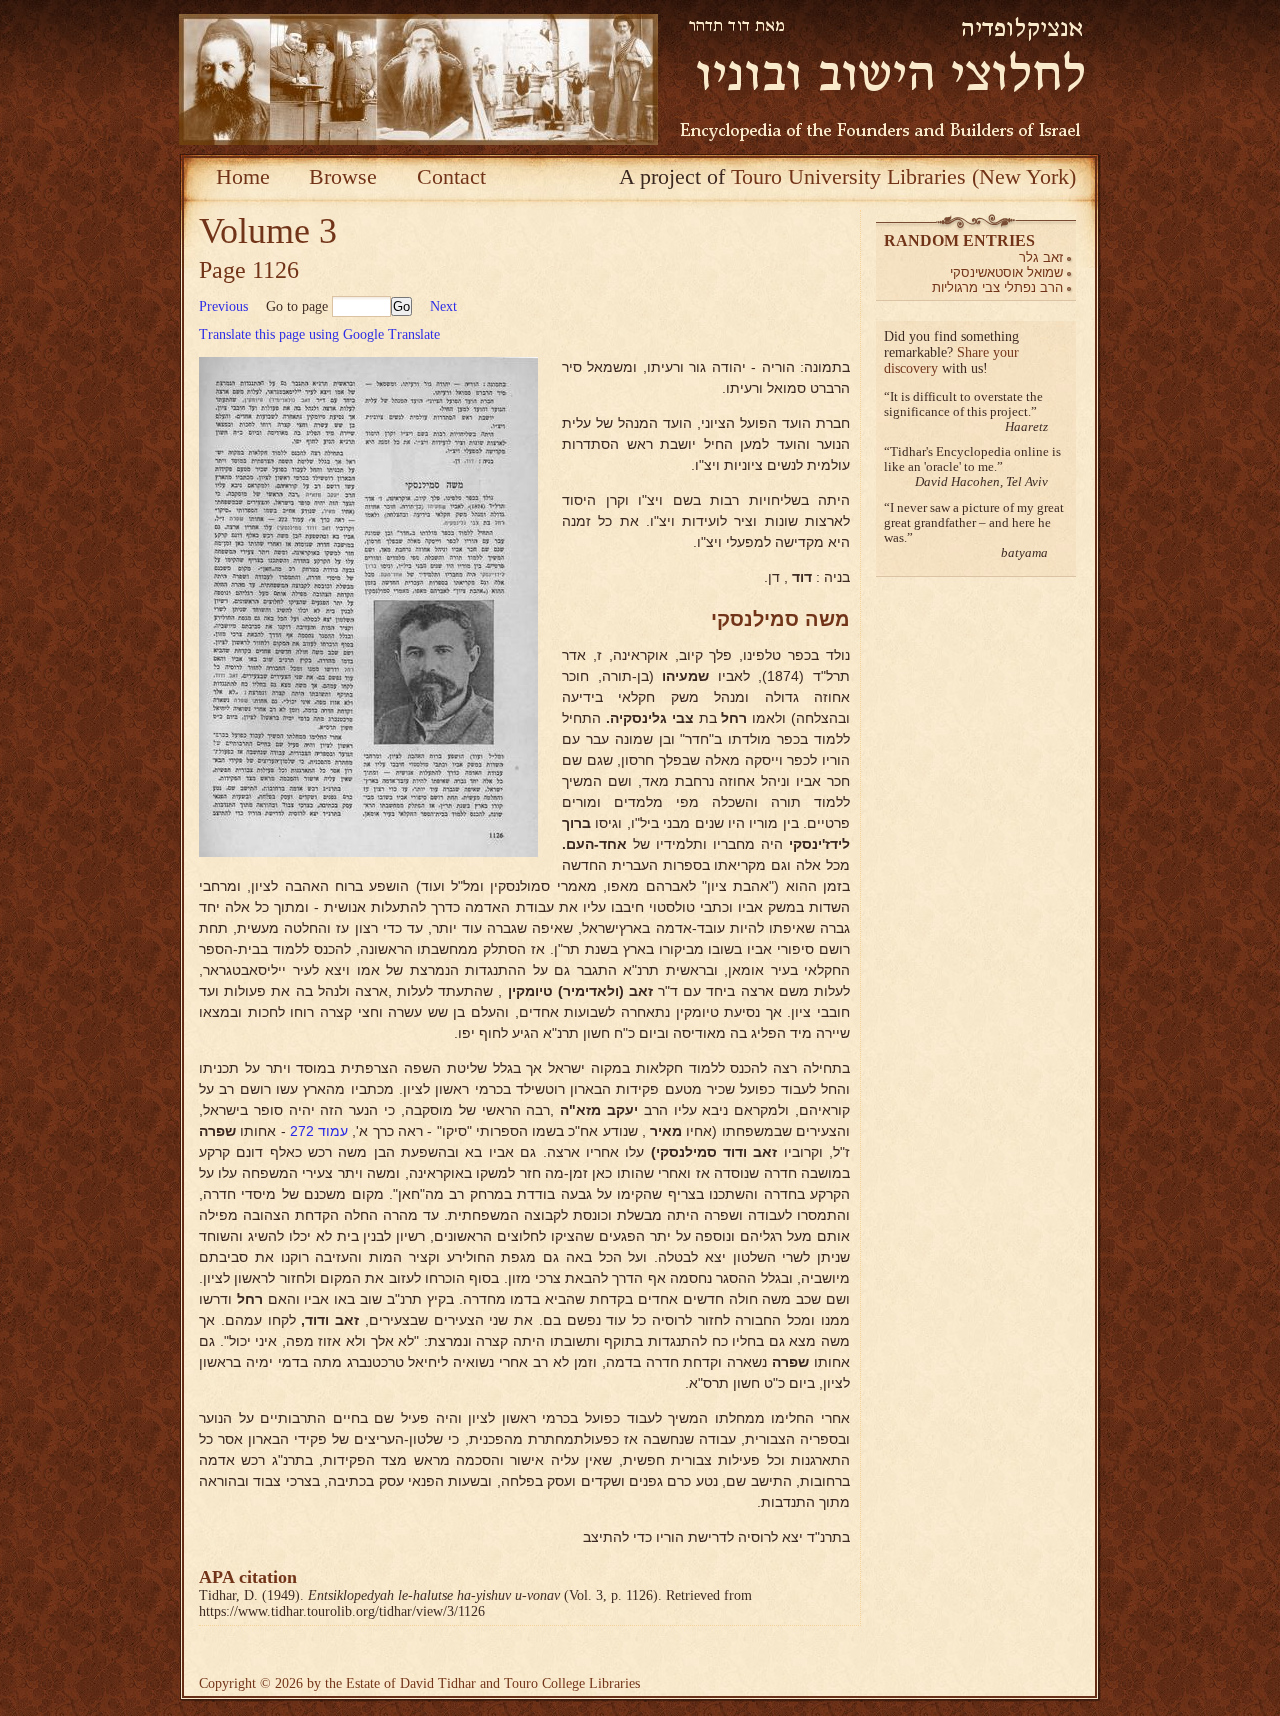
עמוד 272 (319, 1131)
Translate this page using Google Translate (319, 334)
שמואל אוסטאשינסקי (1006, 272)
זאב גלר (1041, 257)
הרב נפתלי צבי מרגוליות (997, 287)
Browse (343, 176)
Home (243, 176)
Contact (451, 176)
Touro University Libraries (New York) (903, 176)
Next (443, 306)
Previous (223, 306)
